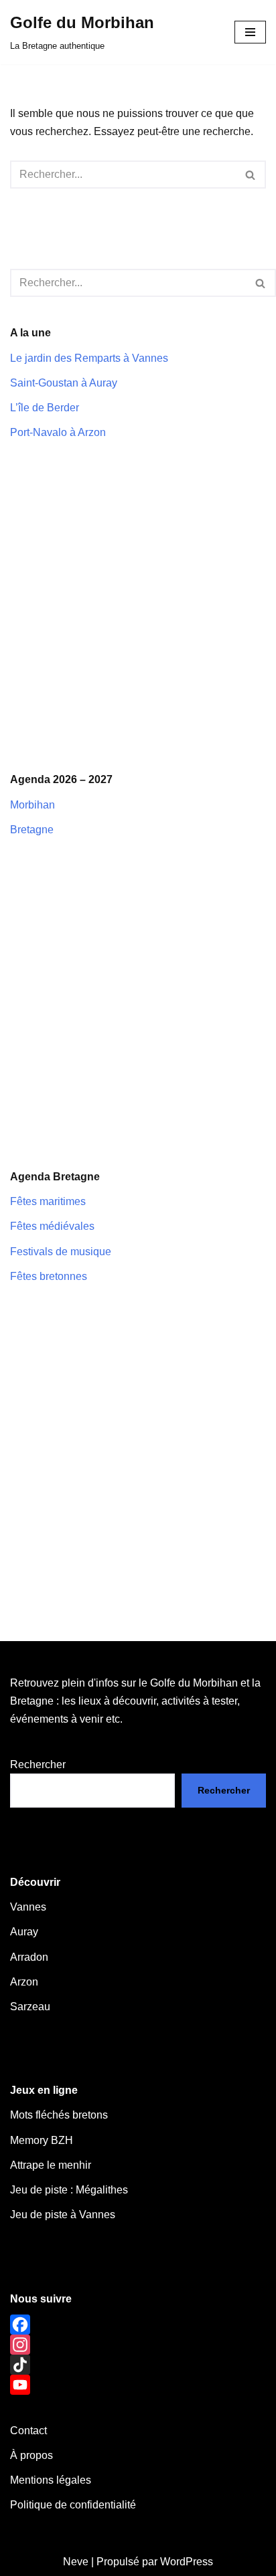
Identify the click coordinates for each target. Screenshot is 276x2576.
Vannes (28, 1907)
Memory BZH (42, 2140)
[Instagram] (138, 2345)
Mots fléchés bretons (59, 2115)
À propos (31, 2455)
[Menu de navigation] (250, 32)
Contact (28, 2431)
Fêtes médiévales (52, 1226)
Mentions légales (51, 2480)
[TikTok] (138, 2365)
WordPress (187, 2562)
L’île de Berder (45, 408)
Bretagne (32, 830)
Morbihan (32, 805)
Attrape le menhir (51, 2165)
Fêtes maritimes (48, 1201)
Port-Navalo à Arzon (58, 432)
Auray (24, 1932)
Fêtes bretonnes (49, 1276)
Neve (76, 2562)
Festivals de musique (61, 1252)
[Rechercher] (251, 175)
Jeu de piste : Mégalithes (69, 2190)
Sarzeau (30, 2007)
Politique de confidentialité (73, 2505)
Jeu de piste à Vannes (63, 2215)
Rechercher (38, 1764)
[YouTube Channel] (138, 2385)
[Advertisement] (138, 606)
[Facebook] (138, 2325)
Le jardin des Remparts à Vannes (89, 358)
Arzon (24, 1982)
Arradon (29, 1957)
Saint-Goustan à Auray (64, 383)
